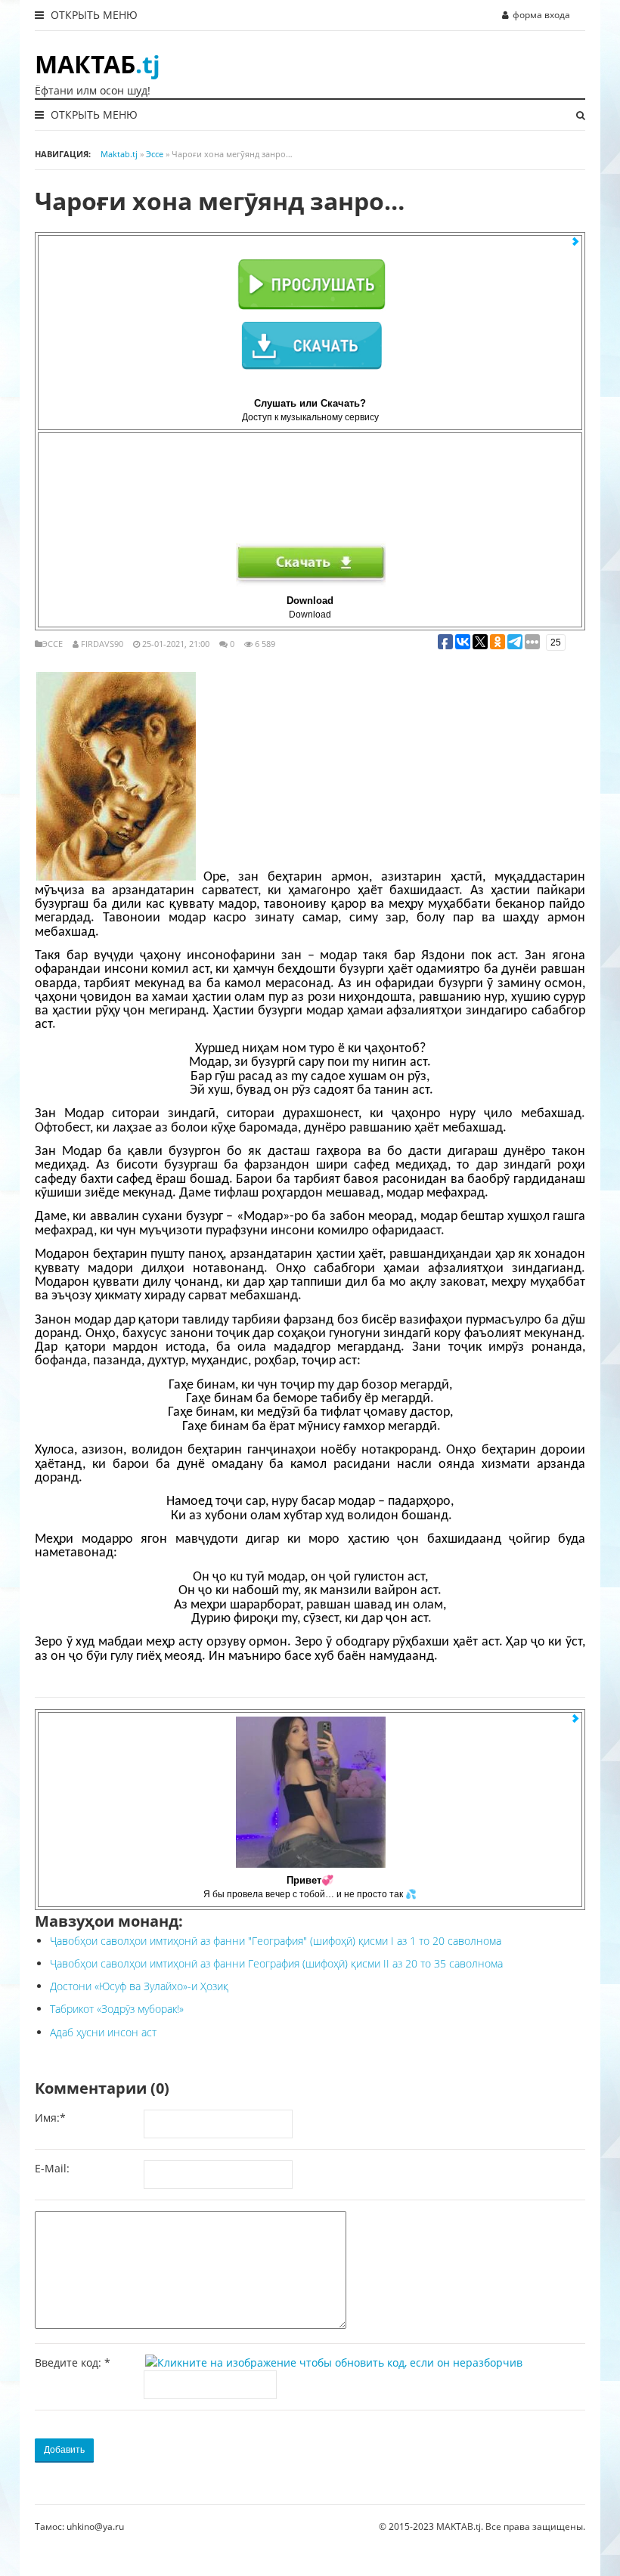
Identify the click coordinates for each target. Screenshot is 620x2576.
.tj (98, 64)
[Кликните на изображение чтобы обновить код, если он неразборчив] (337, 2362)
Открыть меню (93, 15)
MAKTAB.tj (459, 2526)
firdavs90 (102, 644)
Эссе (53, 644)
